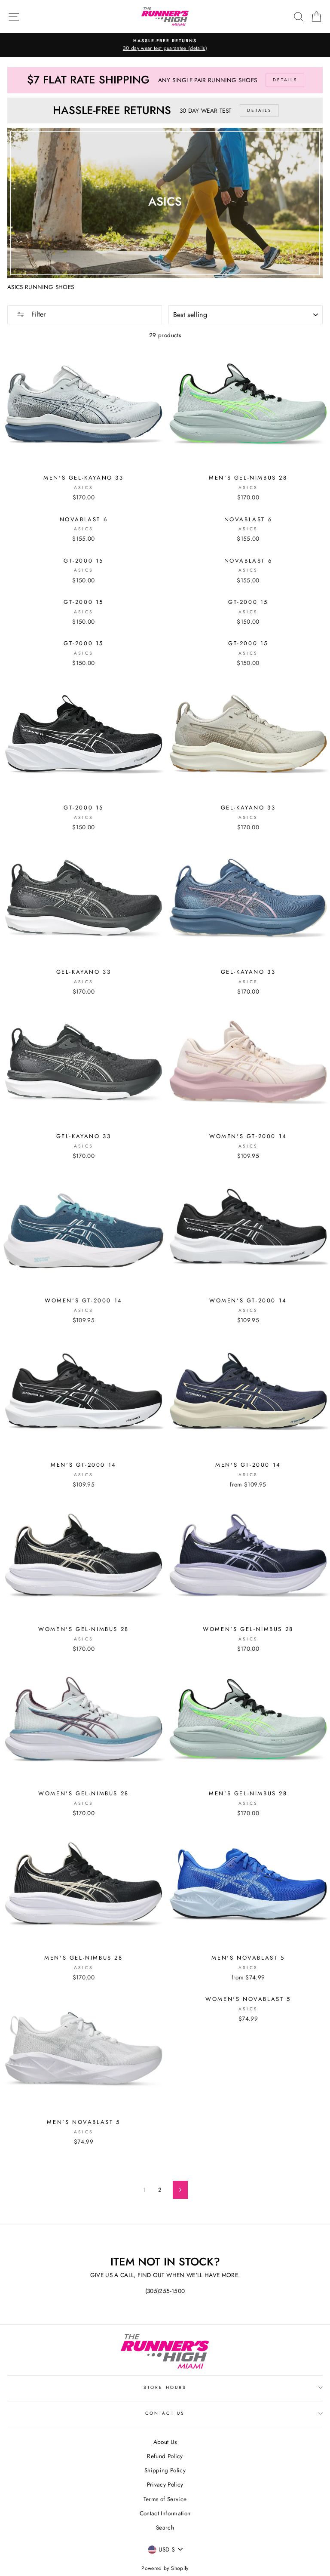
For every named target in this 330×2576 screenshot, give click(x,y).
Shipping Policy (165, 2470)
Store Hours (165, 2387)
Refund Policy (165, 2456)
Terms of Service (165, 2499)
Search (165, 2527)
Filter (37, 314)
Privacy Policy (165, 2484)
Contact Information (165, 2513)
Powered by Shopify (165, 2568)
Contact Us (165, 2413)
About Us (165, 2442)
